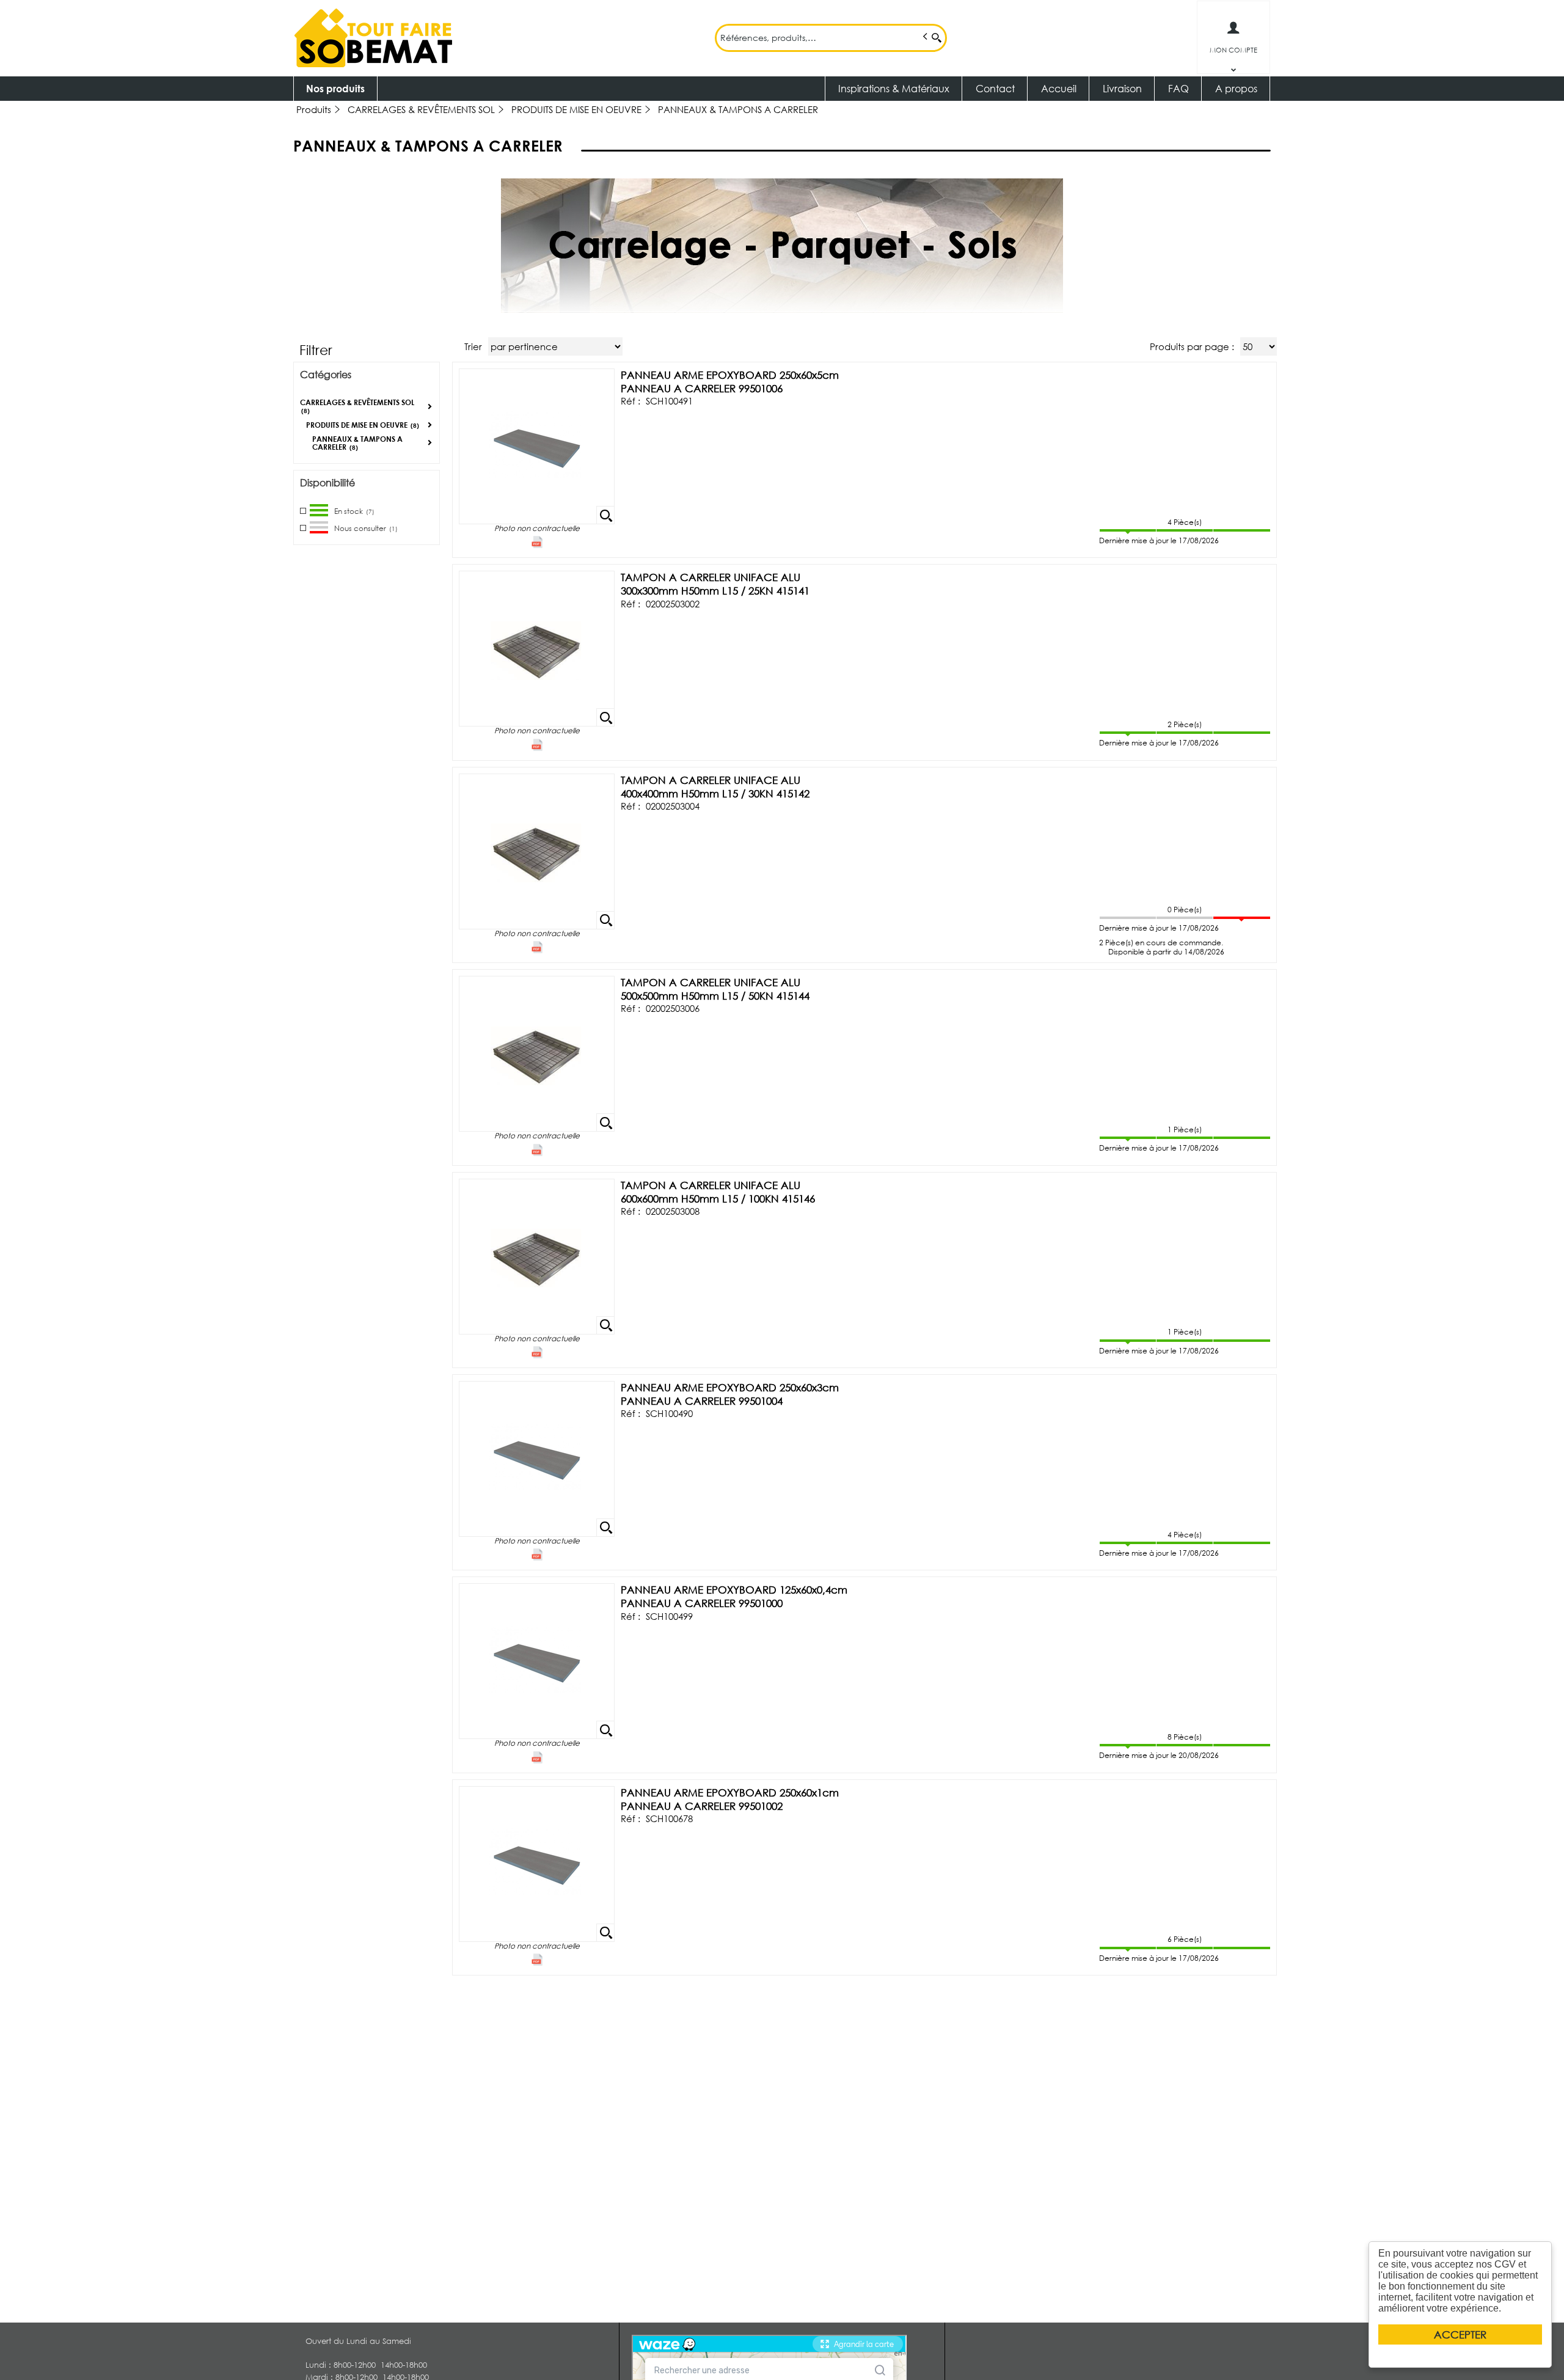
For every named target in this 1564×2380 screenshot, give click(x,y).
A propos (1236, 88)
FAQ (1178, 88)
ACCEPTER (1460, 2334)
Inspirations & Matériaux (894, 88)
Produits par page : (1192, 346)
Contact (995, 88)
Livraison (1122, 88)
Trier (473, 346)
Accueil (1059, 88)
